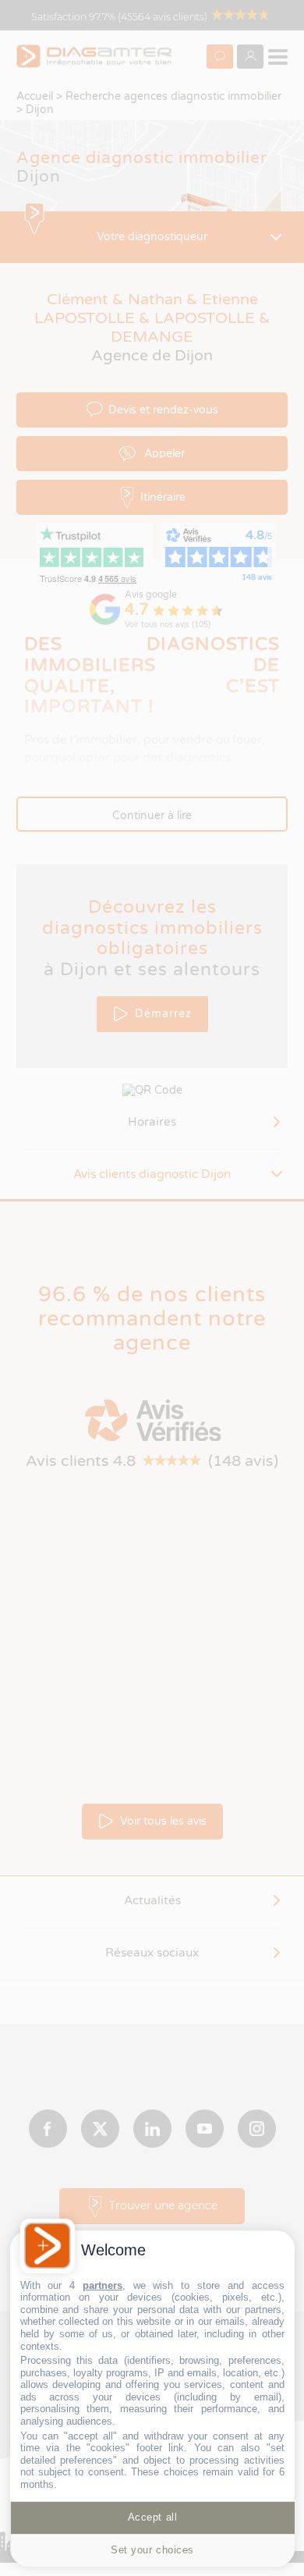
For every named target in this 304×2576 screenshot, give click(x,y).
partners (103, 2285)
